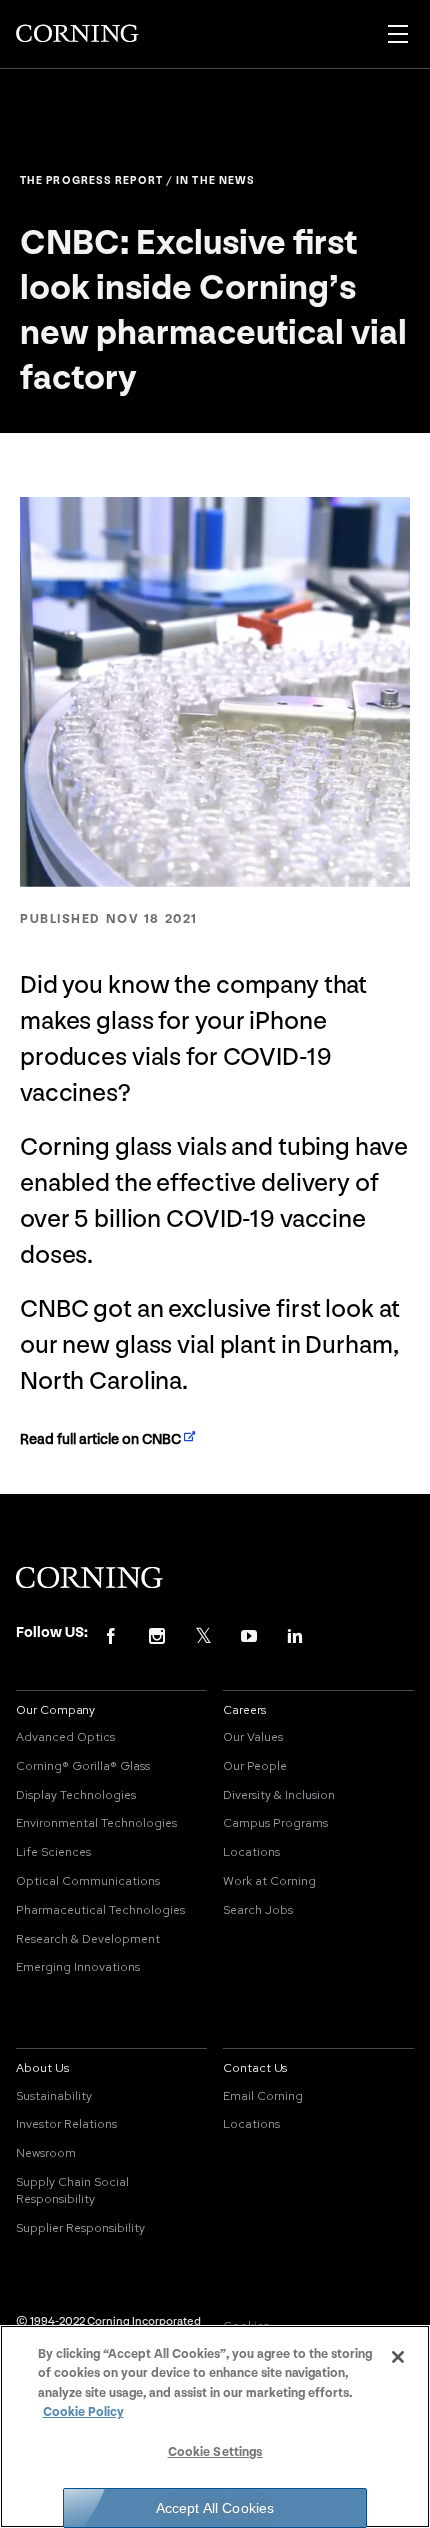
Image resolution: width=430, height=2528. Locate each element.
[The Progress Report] (78, 34)
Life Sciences (53, 1852)
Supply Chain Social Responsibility (72, 2190)
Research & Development (88, 1939)
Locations (251, 1852)
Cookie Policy (83, 2412)
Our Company (55, 1710)
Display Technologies (76, 1795)
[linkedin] (295, 1635)
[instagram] (157, 1635)
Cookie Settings (215, 2452)
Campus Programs (275, 1823)
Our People (255, 1766)
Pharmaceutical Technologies (100, 1910)
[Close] (398, 2357)
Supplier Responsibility (80, 2228)
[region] (215, 2426)
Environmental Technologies (96, 1823)
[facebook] (111, 1635)
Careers (244, 1710)
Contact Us (255, 2068)
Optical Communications (88, 1881)
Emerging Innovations (78, 1967)
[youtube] (249, 1635)
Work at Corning (269, 1881)
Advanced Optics (65, 1737)
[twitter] (203, 1635)
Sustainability (54, 2096)
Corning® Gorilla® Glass (83, 1766)
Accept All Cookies (215, 2508)
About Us (42, 2068)
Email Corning (263, 2096)
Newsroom (46, 2153)
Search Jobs (258, 1910)
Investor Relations (66, 2124)
